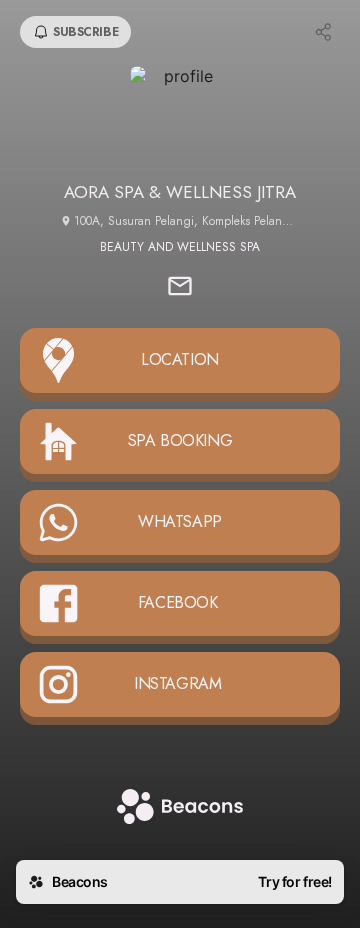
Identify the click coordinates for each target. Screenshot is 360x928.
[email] (180, 288)
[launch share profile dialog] (324, 32)
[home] (180, 808)
